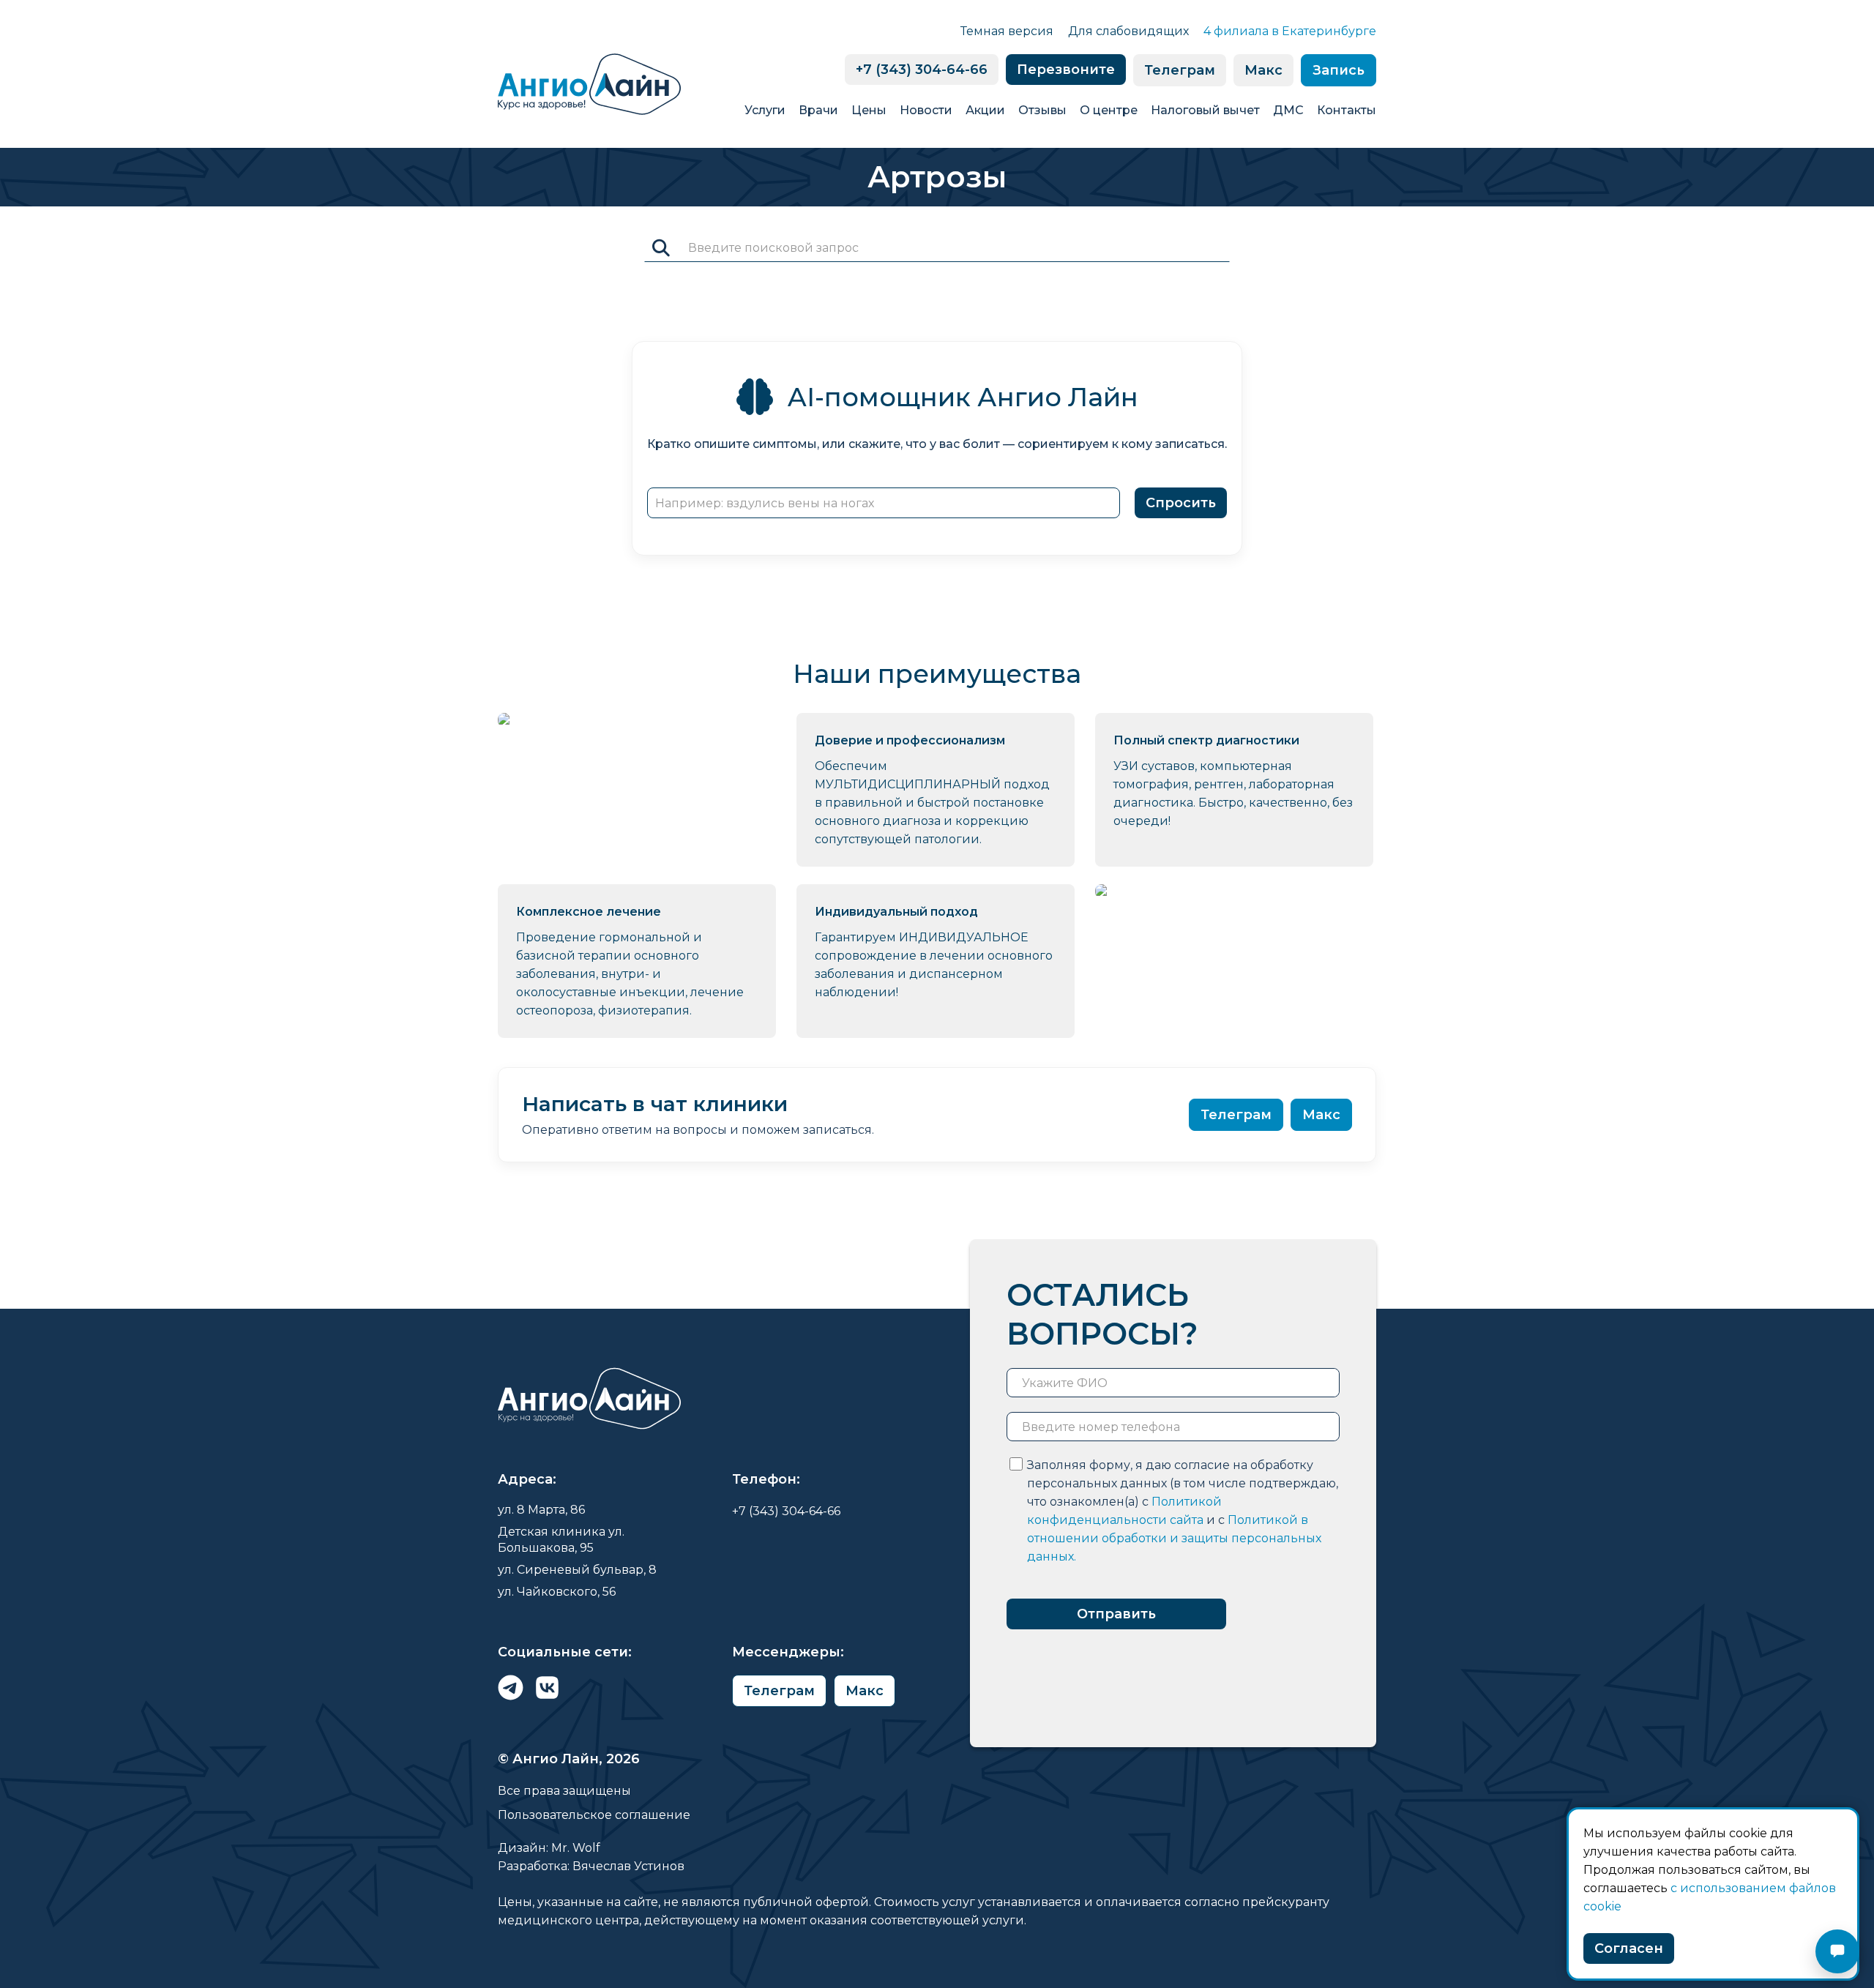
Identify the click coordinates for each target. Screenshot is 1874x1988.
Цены (869, 110)
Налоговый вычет (1205, 110)
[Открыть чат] (1837, 1951)
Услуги (765, 110)
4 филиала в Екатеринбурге (1290, 31)
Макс (1263, 70)
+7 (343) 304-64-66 (922, 70)
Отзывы (1042, 110)
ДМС (1288, 110)
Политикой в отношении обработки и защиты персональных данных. (1174, 1538)
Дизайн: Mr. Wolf (549, 1848)
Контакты (1347, 110)
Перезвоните (1066, 70)
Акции (985, 110)
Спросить (1181, 503)
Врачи (818, 110)
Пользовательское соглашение (594, 1815)
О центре (1109, 110)
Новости (926, 110)
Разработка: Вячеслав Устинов (591, 1866)
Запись (1339, 70)
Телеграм (1180, 70)
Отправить (1116, 1614)
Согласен (1629, 1948)
